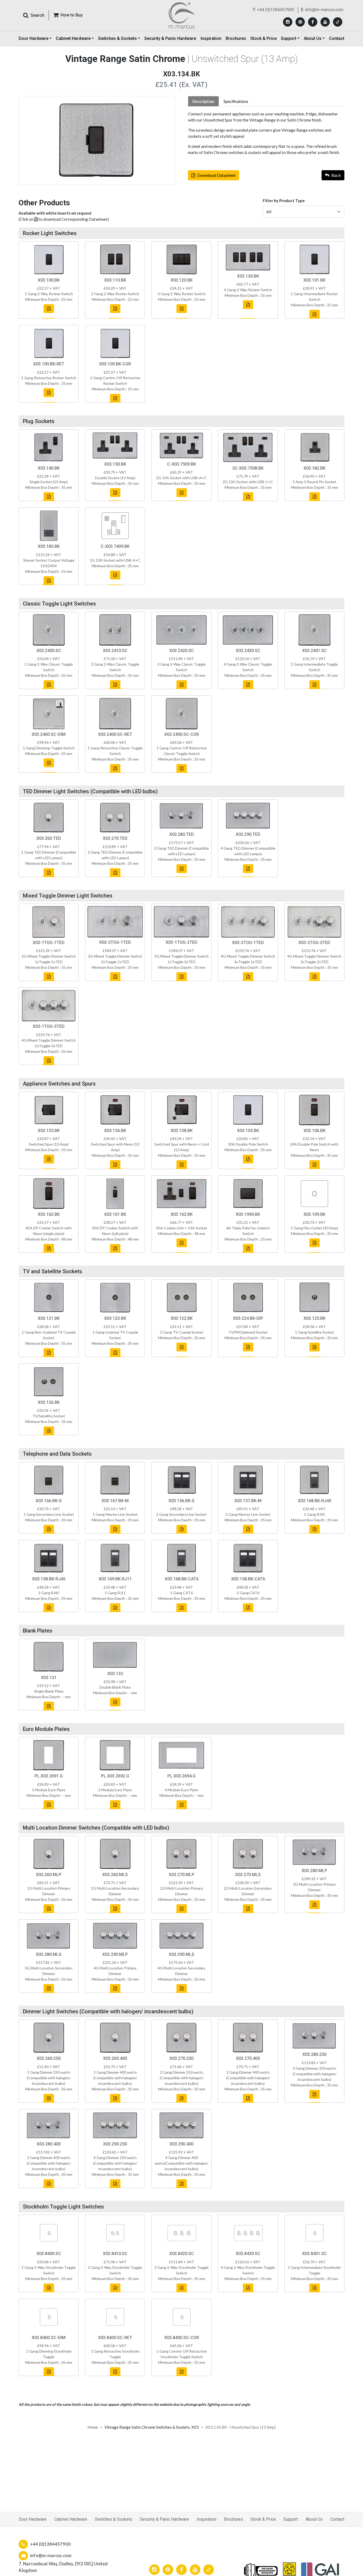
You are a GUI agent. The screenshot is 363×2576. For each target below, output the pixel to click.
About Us (314, 2519)
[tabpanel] (266, 133)
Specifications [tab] (236, 101)
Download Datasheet (216, 175)
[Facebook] (313, 22)
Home (93, 2427)
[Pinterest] (300, 22)
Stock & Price (263, 38)
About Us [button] (313, 38)
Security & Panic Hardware (170, 38)
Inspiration (211, 38)
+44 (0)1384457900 (276, 10)
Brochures (236, 38)
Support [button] (289, 38)
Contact (337, 38)
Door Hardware (33, 2519)
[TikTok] (338, 22)
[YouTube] (325, 22)
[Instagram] (288, 22)
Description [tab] (203, 101)
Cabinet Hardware (71, 2519)
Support (291, 2519)
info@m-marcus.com (324, 10)
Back (336, 175)
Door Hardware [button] (33, 38)
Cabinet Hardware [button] (73, 38)
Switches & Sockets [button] (117, 38)
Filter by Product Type (284, 201)
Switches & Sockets (114, 2519)
